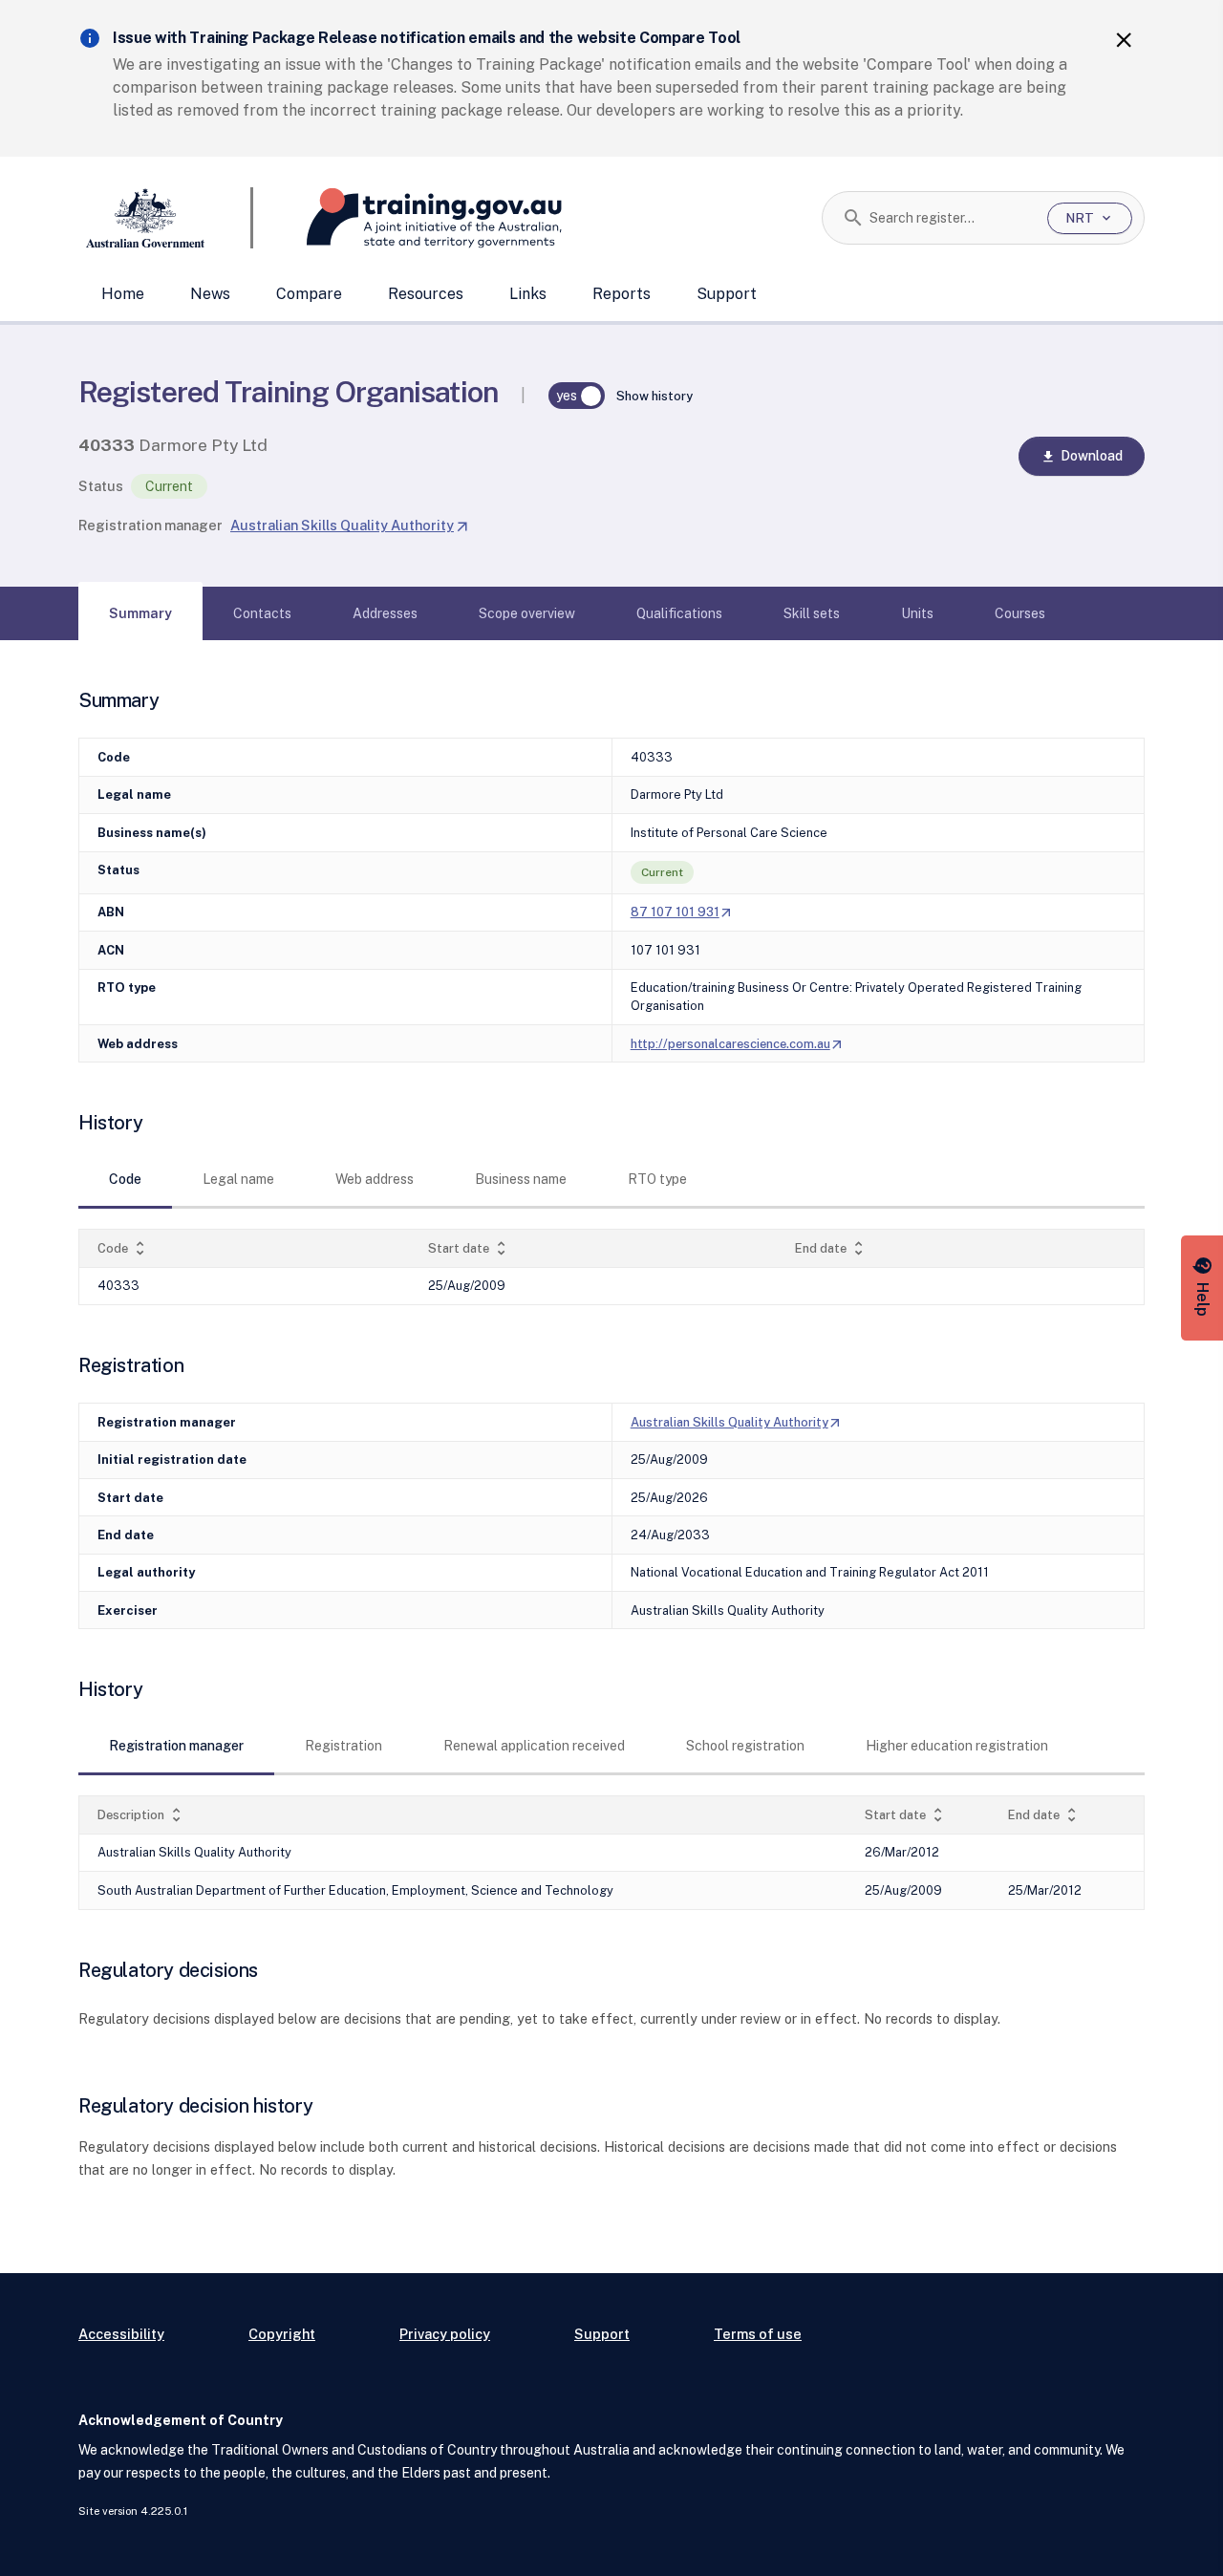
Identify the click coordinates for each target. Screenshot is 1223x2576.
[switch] (577, 396)
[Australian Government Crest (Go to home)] (166, 218)
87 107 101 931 (682, 912)
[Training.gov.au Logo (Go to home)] (408, 218)
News (210, 294)
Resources (426, 294)
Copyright (282, 2334)
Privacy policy (445, 2334)
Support (727, 294)
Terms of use (758, 2334)
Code (123, 1248)
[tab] (140, 613)
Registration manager (150, 525)
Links (528, 294)
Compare (309, 294)
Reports (622, 294)
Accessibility (121, 2334)
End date (831, 1248)
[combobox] (951, 218)
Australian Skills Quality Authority (350, 525)
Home (123, 294)
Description (141, 1815)
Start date (469, 1248)
